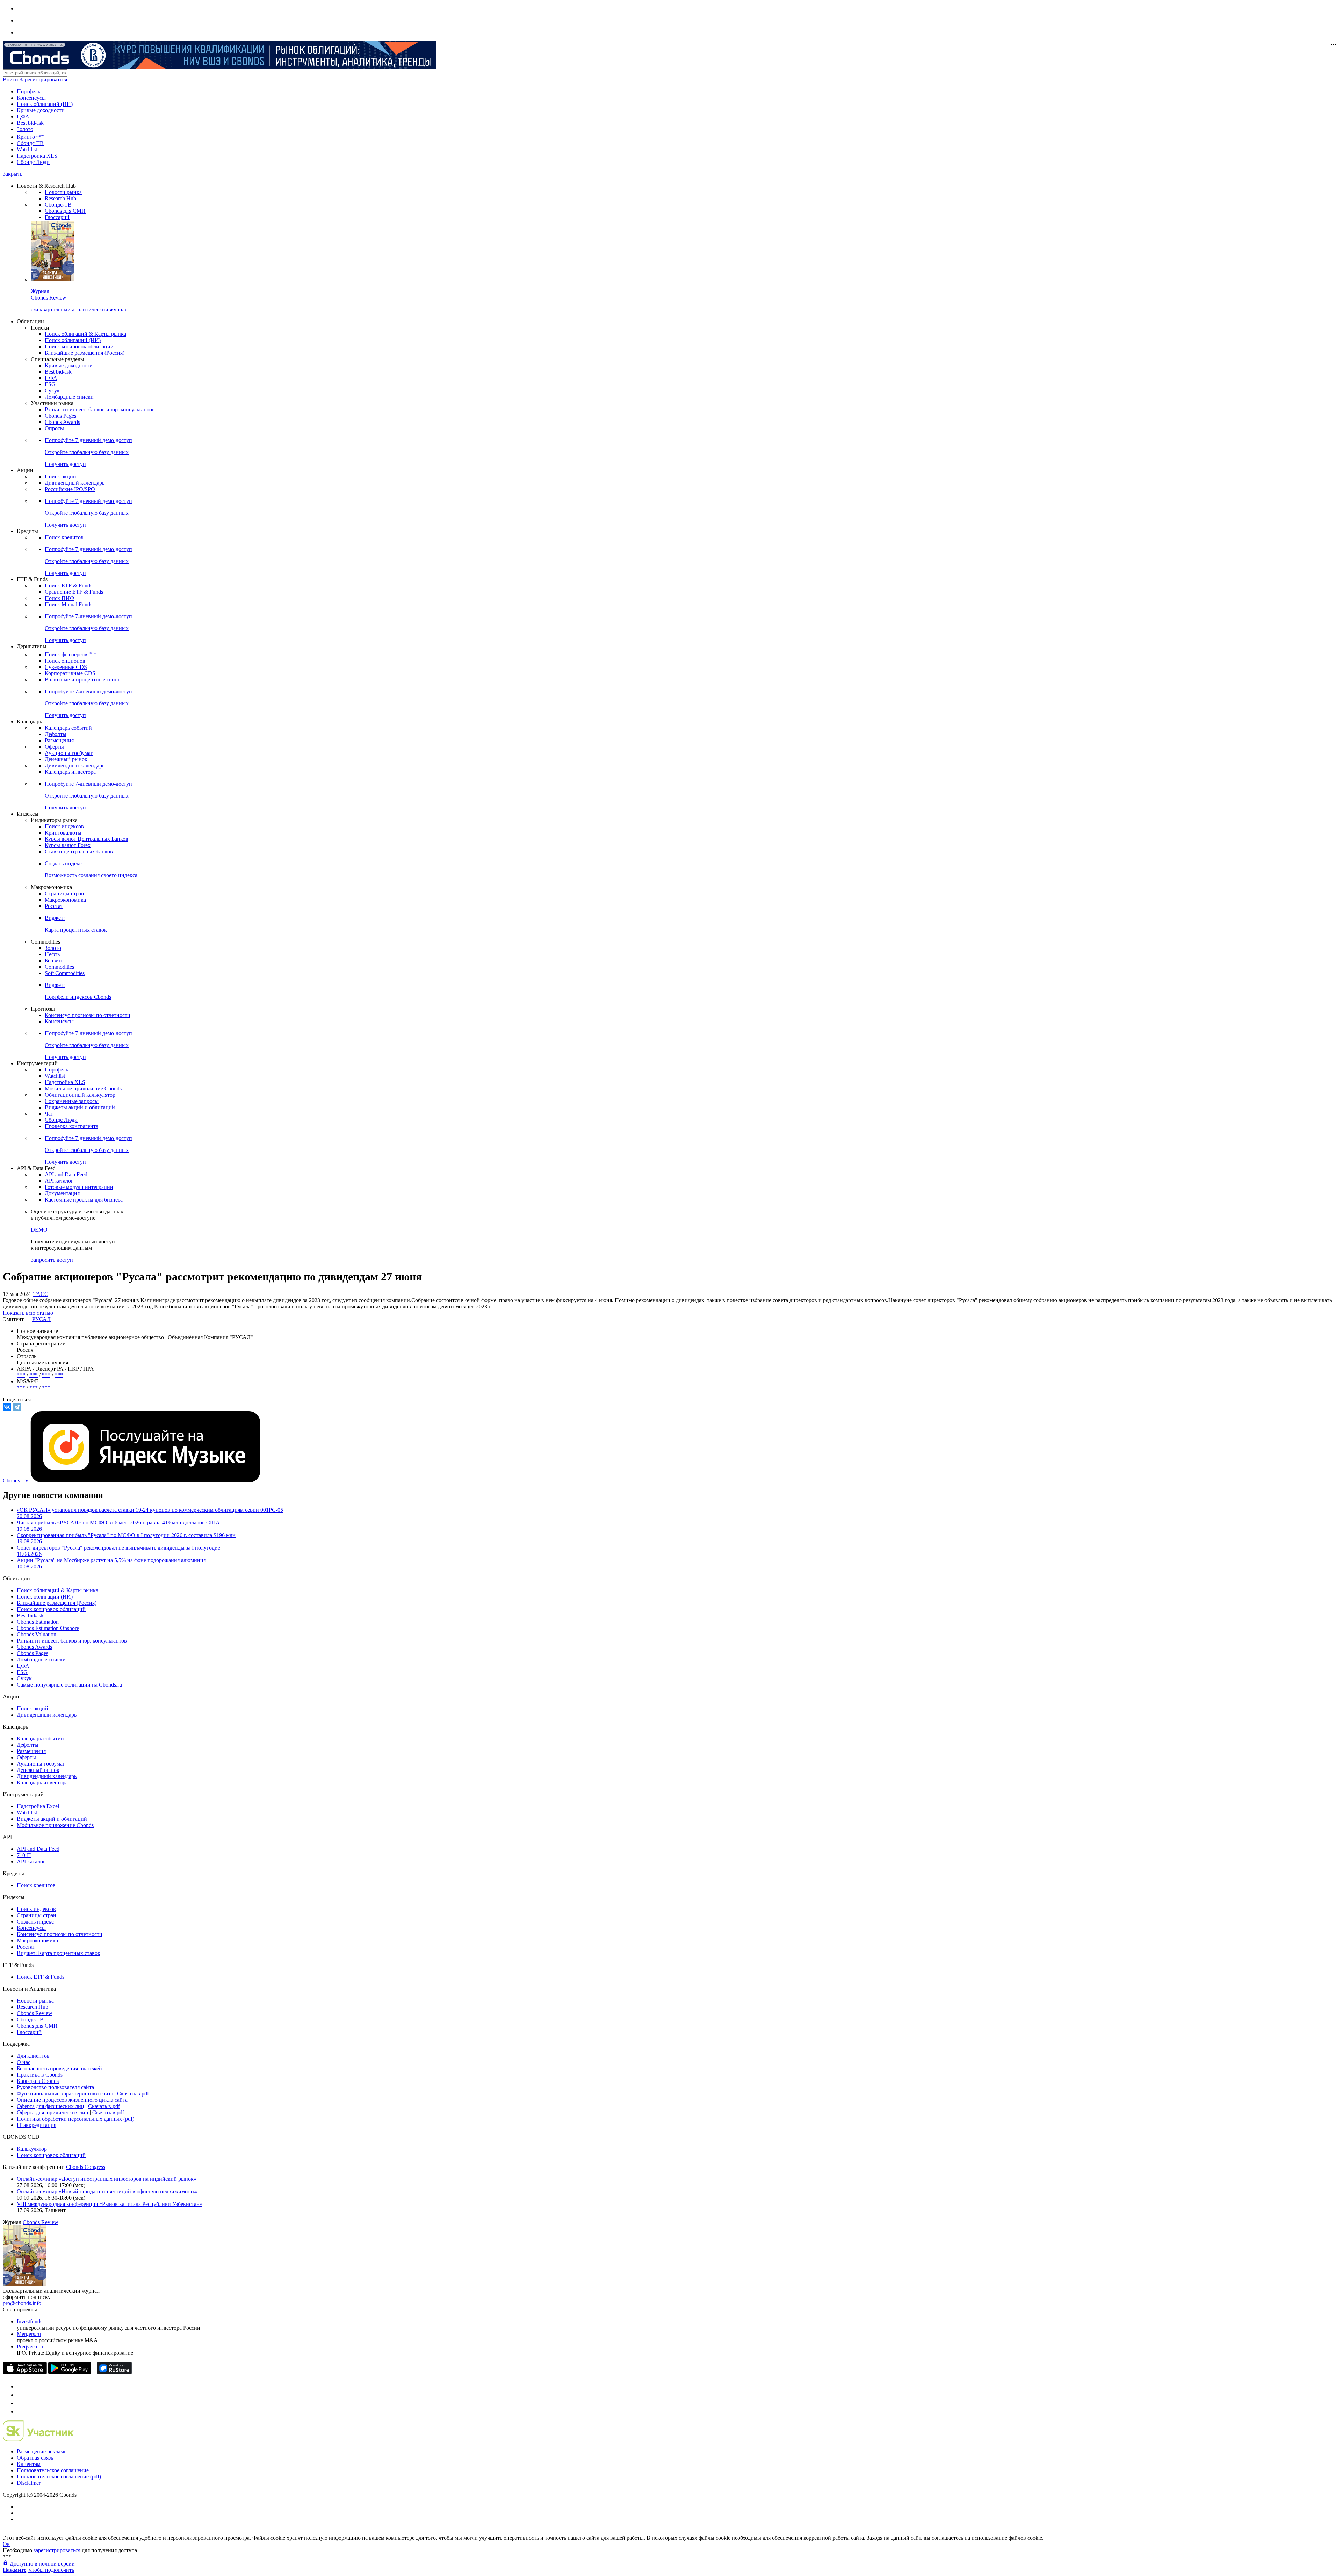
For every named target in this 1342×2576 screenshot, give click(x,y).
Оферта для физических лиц (50, 2106)
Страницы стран (64, 893)
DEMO (39, 1230)
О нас (24, 2062)
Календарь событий (68, 728)
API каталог (59, 1181)
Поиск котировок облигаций (79, 347)
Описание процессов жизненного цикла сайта (72, 2100)
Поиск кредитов (64, 537)
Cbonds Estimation (38, 1622)
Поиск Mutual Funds (68, 604)
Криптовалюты (63, 833)
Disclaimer (29, 2483)
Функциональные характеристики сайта (65, 2094)
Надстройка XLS (37, 156)
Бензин (53, 961)
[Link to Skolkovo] (38, 2440)
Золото (25, 129)
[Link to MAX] (20, 2412)
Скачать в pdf (133, 2094)
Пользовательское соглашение (53, 2470)
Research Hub (60, 198)
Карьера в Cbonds (38, 2081)
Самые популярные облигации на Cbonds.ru (69, 1685)
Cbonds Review (35, 2013)
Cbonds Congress (86, 2167)
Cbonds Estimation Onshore (48, 1628)
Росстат (54, 906)
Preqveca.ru (30, 2347)
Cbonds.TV (16, 1481)
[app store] (25, 2372)
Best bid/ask (30, 123)
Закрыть (13, 174)
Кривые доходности (41, 110)
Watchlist (27, 149)
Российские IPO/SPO (70, 489)
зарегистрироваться (56, 2550)
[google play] (70, 2372)
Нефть (52, 954)
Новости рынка (63, 192)
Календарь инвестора (70, 772)
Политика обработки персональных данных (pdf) (75, 2119)
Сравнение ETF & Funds (74, 592)
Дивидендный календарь (75, 483)
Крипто (30, 137)
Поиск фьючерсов (71, 654)
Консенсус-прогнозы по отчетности (88, 1015)
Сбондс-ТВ (30, 143)
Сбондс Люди (33, 162)
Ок (6, 2544)
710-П (24, 1855)
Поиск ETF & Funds (68, 586)
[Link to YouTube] (20, 2395)
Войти (10, 80)
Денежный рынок (66, 759)
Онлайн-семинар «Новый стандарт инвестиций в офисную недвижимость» (107, 2191)
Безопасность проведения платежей (59, 2068)
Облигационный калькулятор (80, 1095)
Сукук (52, 391)
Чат (49, 1114)
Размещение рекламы (42, 2451)
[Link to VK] (20, 2403)
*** (21, 1375)
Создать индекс (35, 1922)
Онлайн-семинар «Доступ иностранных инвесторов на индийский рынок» (107, 2179)
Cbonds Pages (60, 416)
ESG (50, 384)
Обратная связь (35, 2458)
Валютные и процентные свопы (83, 680)
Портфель (28, 91)
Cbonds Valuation (37, 1634)
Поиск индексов (64, 826)
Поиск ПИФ (60, 598)
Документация (62, 1193)
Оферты (54, 747)
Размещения (59, 740)
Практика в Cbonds (40, 2075)
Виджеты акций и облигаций (80, 1107)
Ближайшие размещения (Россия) (85, 353)
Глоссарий (57, 217)
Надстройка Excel (38, 1806)
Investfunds (30, 2321)
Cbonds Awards (62, 422)
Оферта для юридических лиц (53, 2112)
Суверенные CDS (66, 667)
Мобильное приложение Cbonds (83, 1088)
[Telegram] (17, 1407)
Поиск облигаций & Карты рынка (85, 334)
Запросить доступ (52, 1260)
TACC (41, 1294)
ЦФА (23, 117)
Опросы (54, 428)
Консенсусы (31, 98)
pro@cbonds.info (22, 2303)
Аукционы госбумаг (69, 753)
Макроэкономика (65, 900)
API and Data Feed (66, 1174)
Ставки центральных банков (79, 852)
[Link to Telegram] (20, 2386)
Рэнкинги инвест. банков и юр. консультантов (100, 409)
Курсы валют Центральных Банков (86, 839)
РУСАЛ (41, 1319)
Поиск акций (60, 477)
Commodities (59, 967)
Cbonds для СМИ (65, 211)
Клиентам (29, 2464)
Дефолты (56, 734)
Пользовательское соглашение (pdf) (59, 2477)
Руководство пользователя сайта (55, 2087)
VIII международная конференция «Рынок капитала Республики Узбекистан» (110, 2204)
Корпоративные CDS (70, 673)
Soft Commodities (65, 973)
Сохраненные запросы (72, 1101)
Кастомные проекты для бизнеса (84, 1200)
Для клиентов (33, 2056)
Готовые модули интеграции (79, 1187)
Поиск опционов (65, 661)
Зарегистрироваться (43, 80)
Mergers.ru (29, 2334)
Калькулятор (32, 2149)
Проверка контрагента (71, 1126)
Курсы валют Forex (68, 845)
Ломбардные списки (69, 397)
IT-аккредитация (37, 2125)
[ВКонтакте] (7, 1407)
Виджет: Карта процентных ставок (59, 1953)
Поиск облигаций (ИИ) (45, 104)
